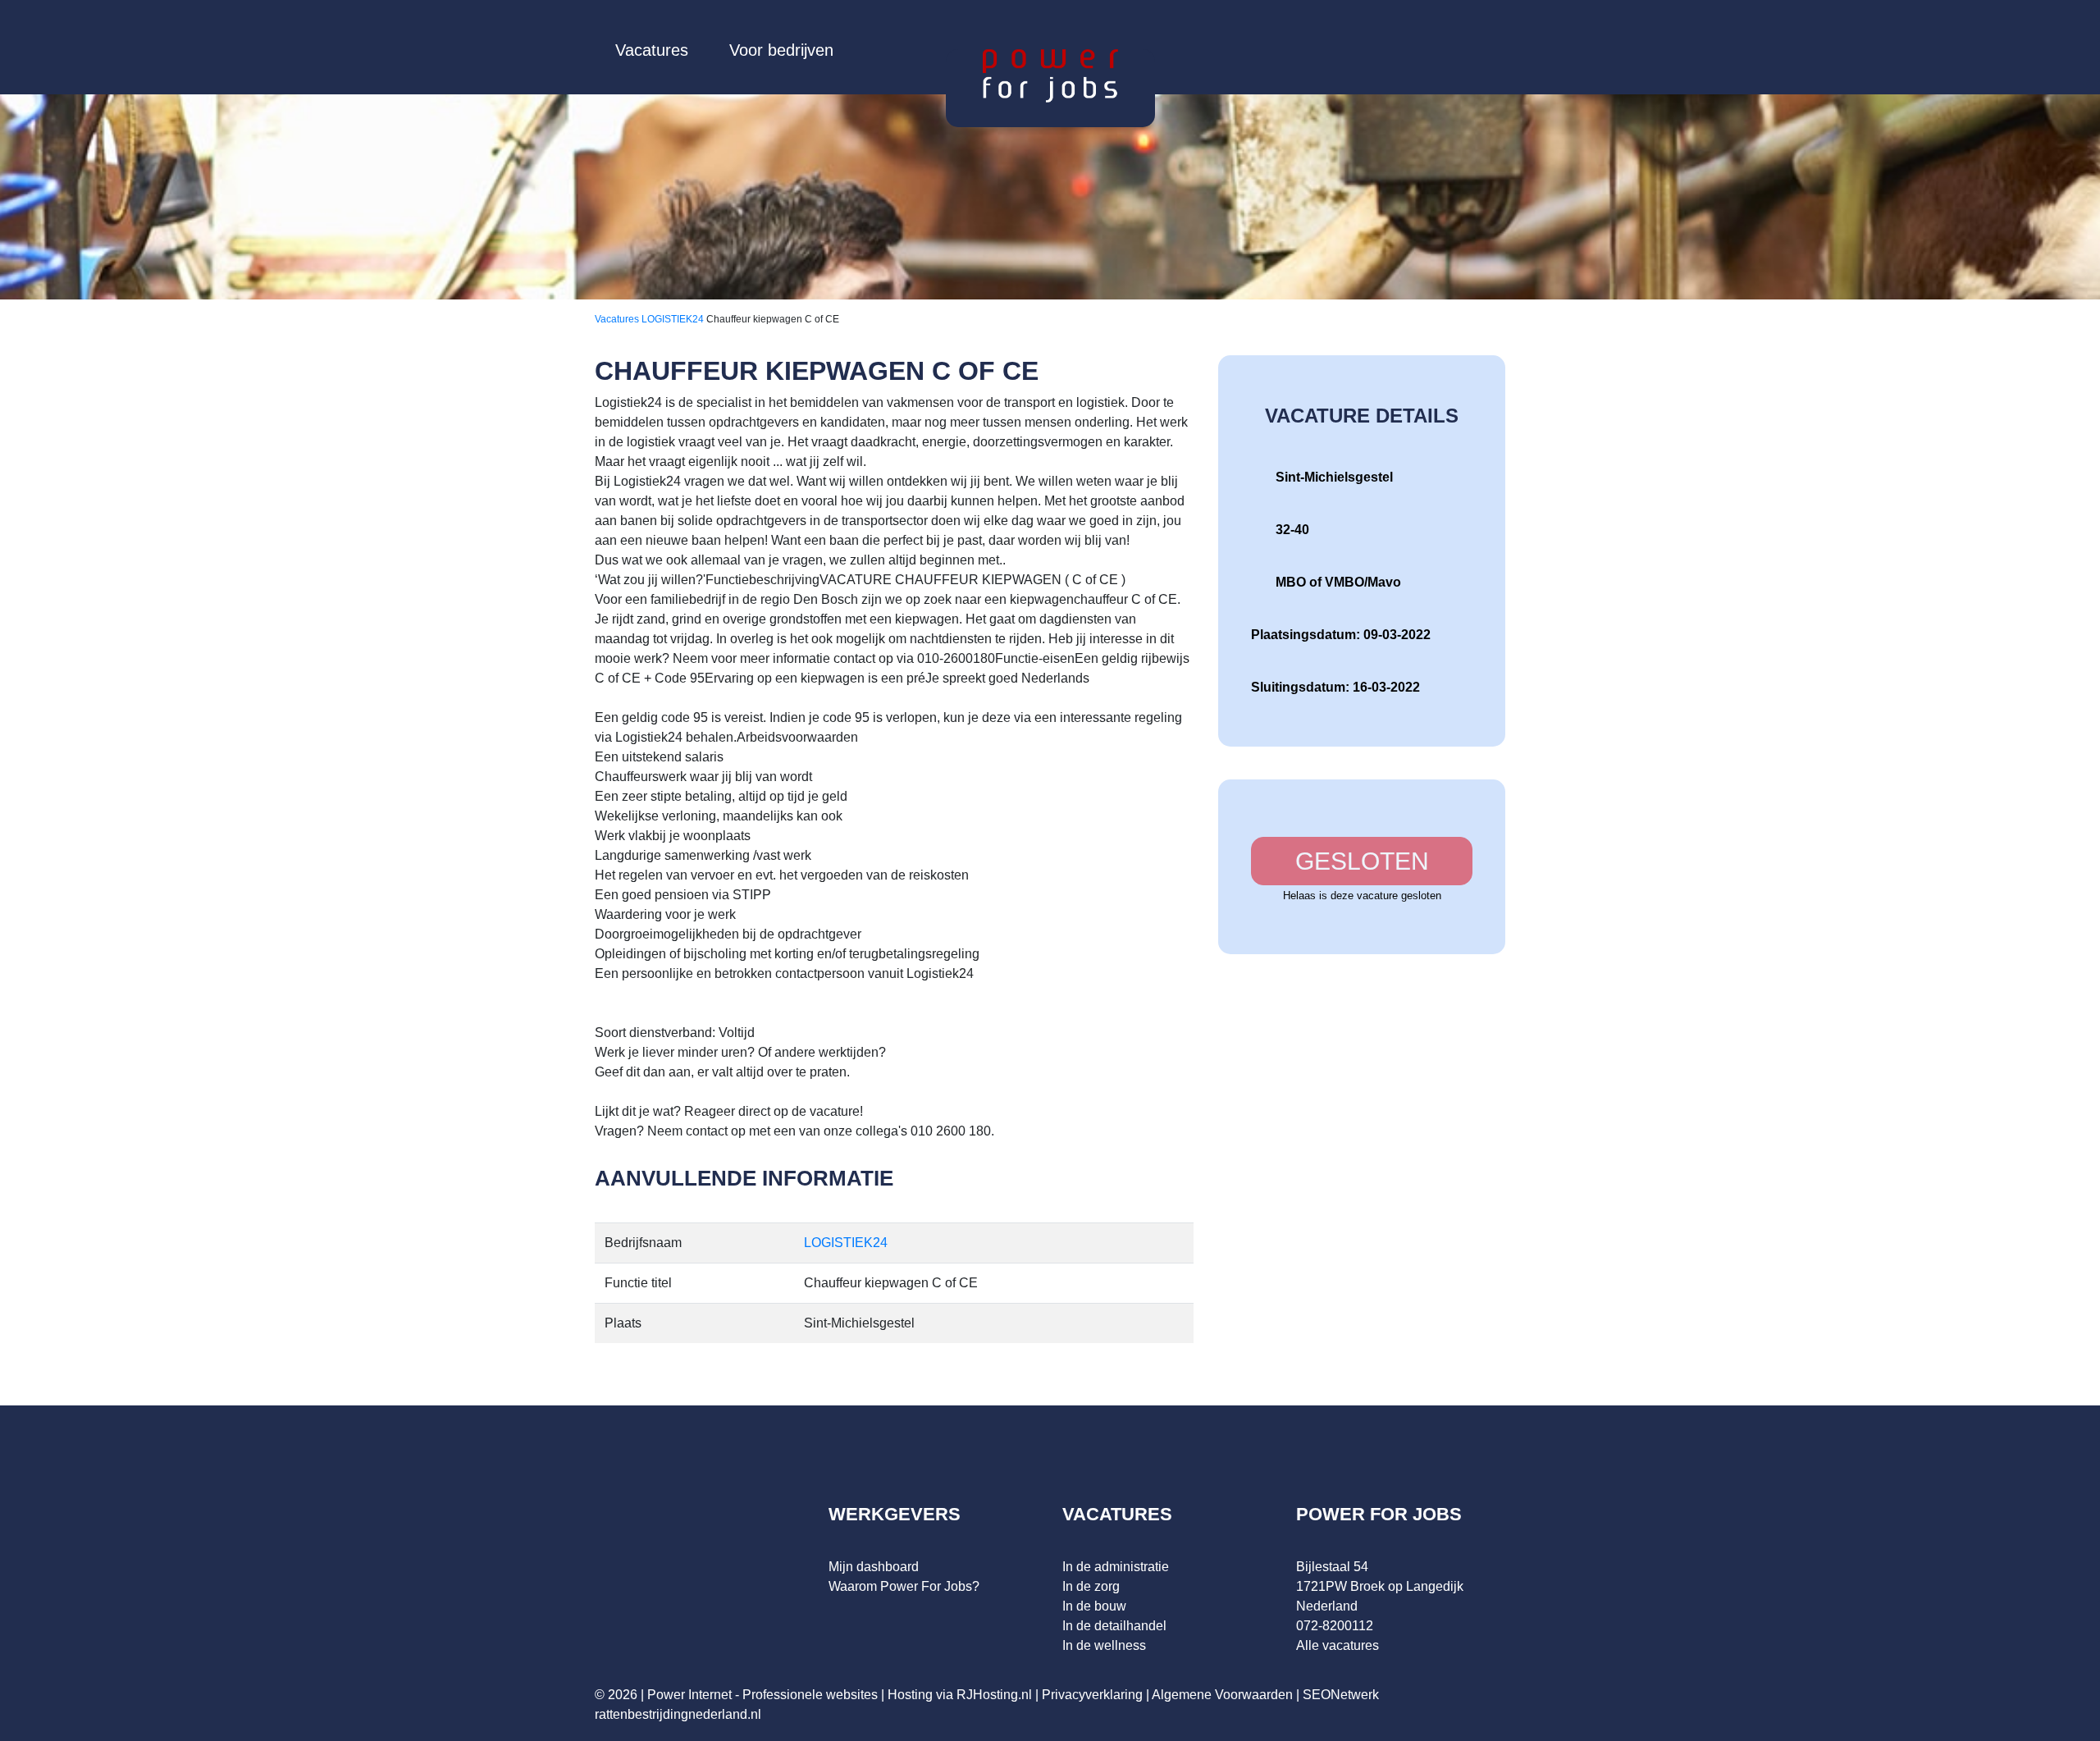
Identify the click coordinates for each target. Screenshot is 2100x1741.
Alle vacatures (1338, 1645)
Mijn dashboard (874, 1567)
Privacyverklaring (1092, 1695)
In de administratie (1116, 1567)
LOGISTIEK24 (674, 319)
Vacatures (652, 50)
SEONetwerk (1341, 1695)
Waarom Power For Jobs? (904, 1586)
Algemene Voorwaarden (1222, 1695)
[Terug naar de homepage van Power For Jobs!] (1050, 75)
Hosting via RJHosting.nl (960, 1695)
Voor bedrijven (781, 50)
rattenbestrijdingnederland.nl (678, 1714)
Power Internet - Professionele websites (762, 1695)
